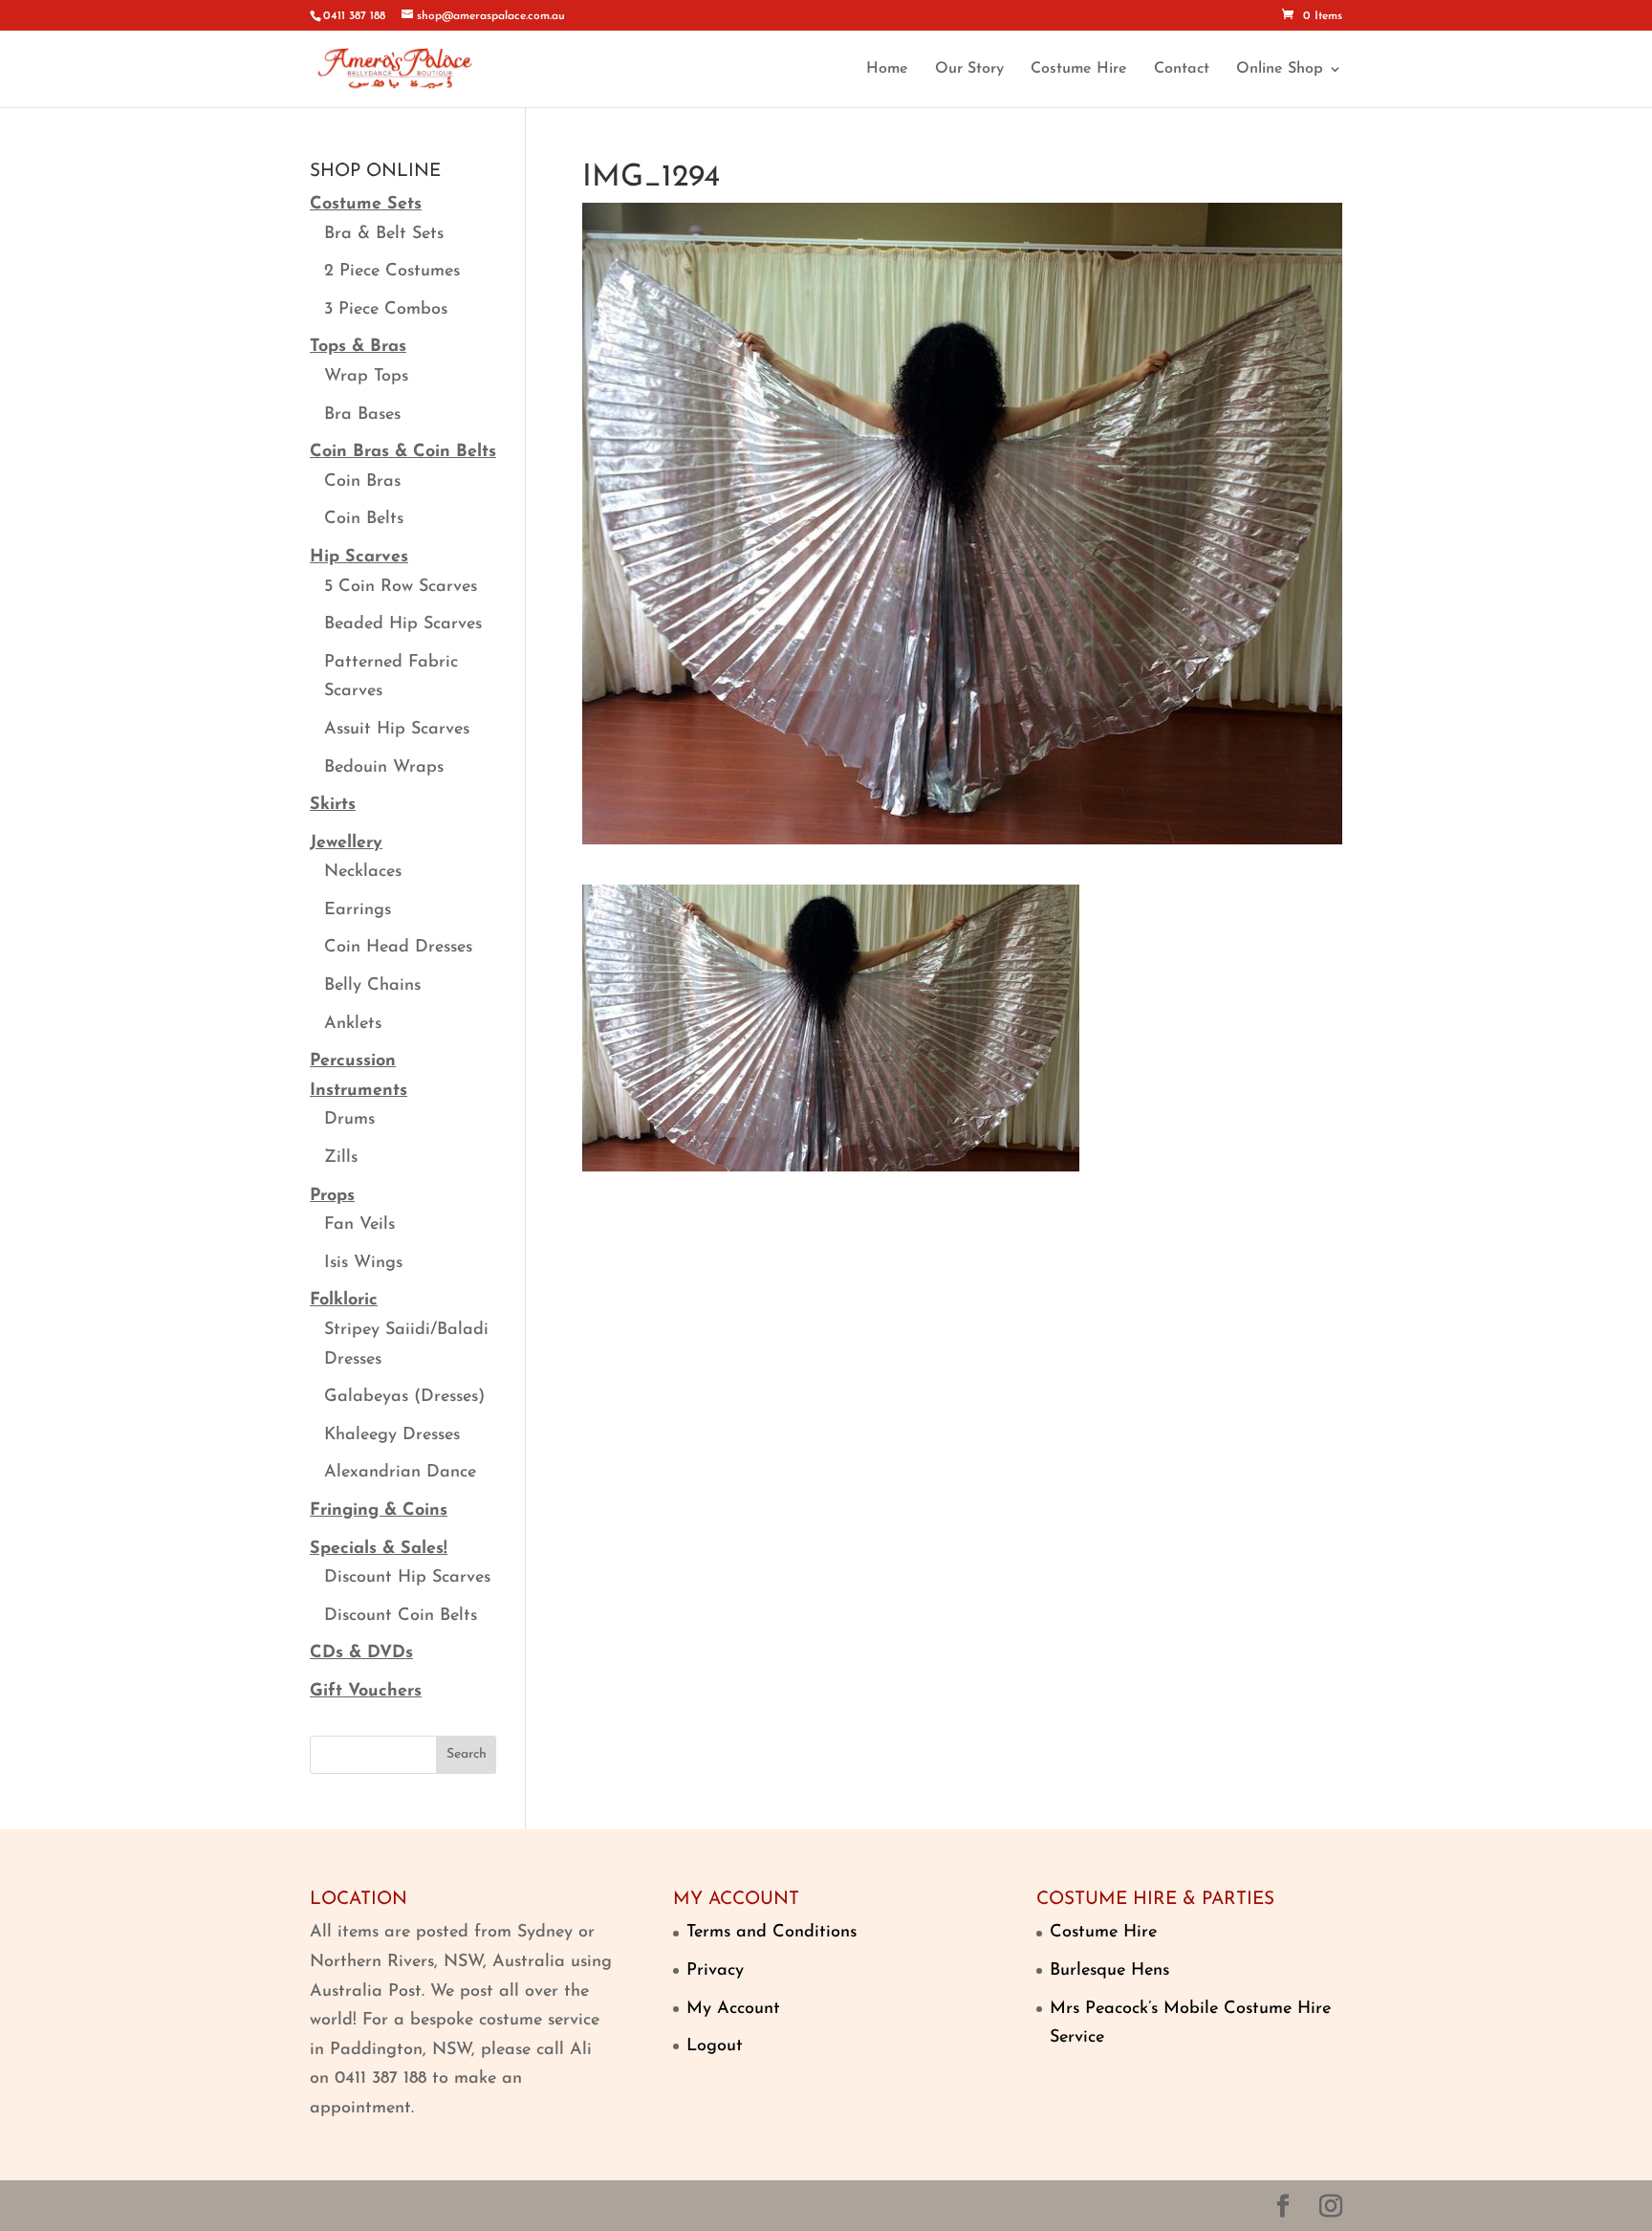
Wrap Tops (366, 377)
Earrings (358, 910)
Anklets (353, 1024)
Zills (341, 1158)
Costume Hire (1079, 69)
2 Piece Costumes (392, 272)
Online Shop (1280, 69)
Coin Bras (362, 482)
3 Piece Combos (386, 310)
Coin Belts (364, 519)
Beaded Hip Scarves (403, 624)
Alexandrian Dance (400, 1473)
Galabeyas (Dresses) (404, 1397)
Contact (1182, 69)
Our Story (969, 69)
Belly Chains (372, 986)
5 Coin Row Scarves (401, 587)
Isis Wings (363, 1263)
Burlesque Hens (1109, 1971)
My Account (733, 2009)
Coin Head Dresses (398, 948)
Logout (715, 2046)
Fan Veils (359, 1225)
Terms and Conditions (772, 1933)
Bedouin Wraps (384, 768)
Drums (349, 1120)
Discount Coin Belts (401, 1616)
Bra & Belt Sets (384, 234)
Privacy (715, 1971)
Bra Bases (362, 415)
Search (467, 1754)
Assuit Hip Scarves (397, 730)
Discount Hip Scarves (407, 1578)
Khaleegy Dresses (392, 1435)
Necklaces (363, 872)
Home (887, 69)
